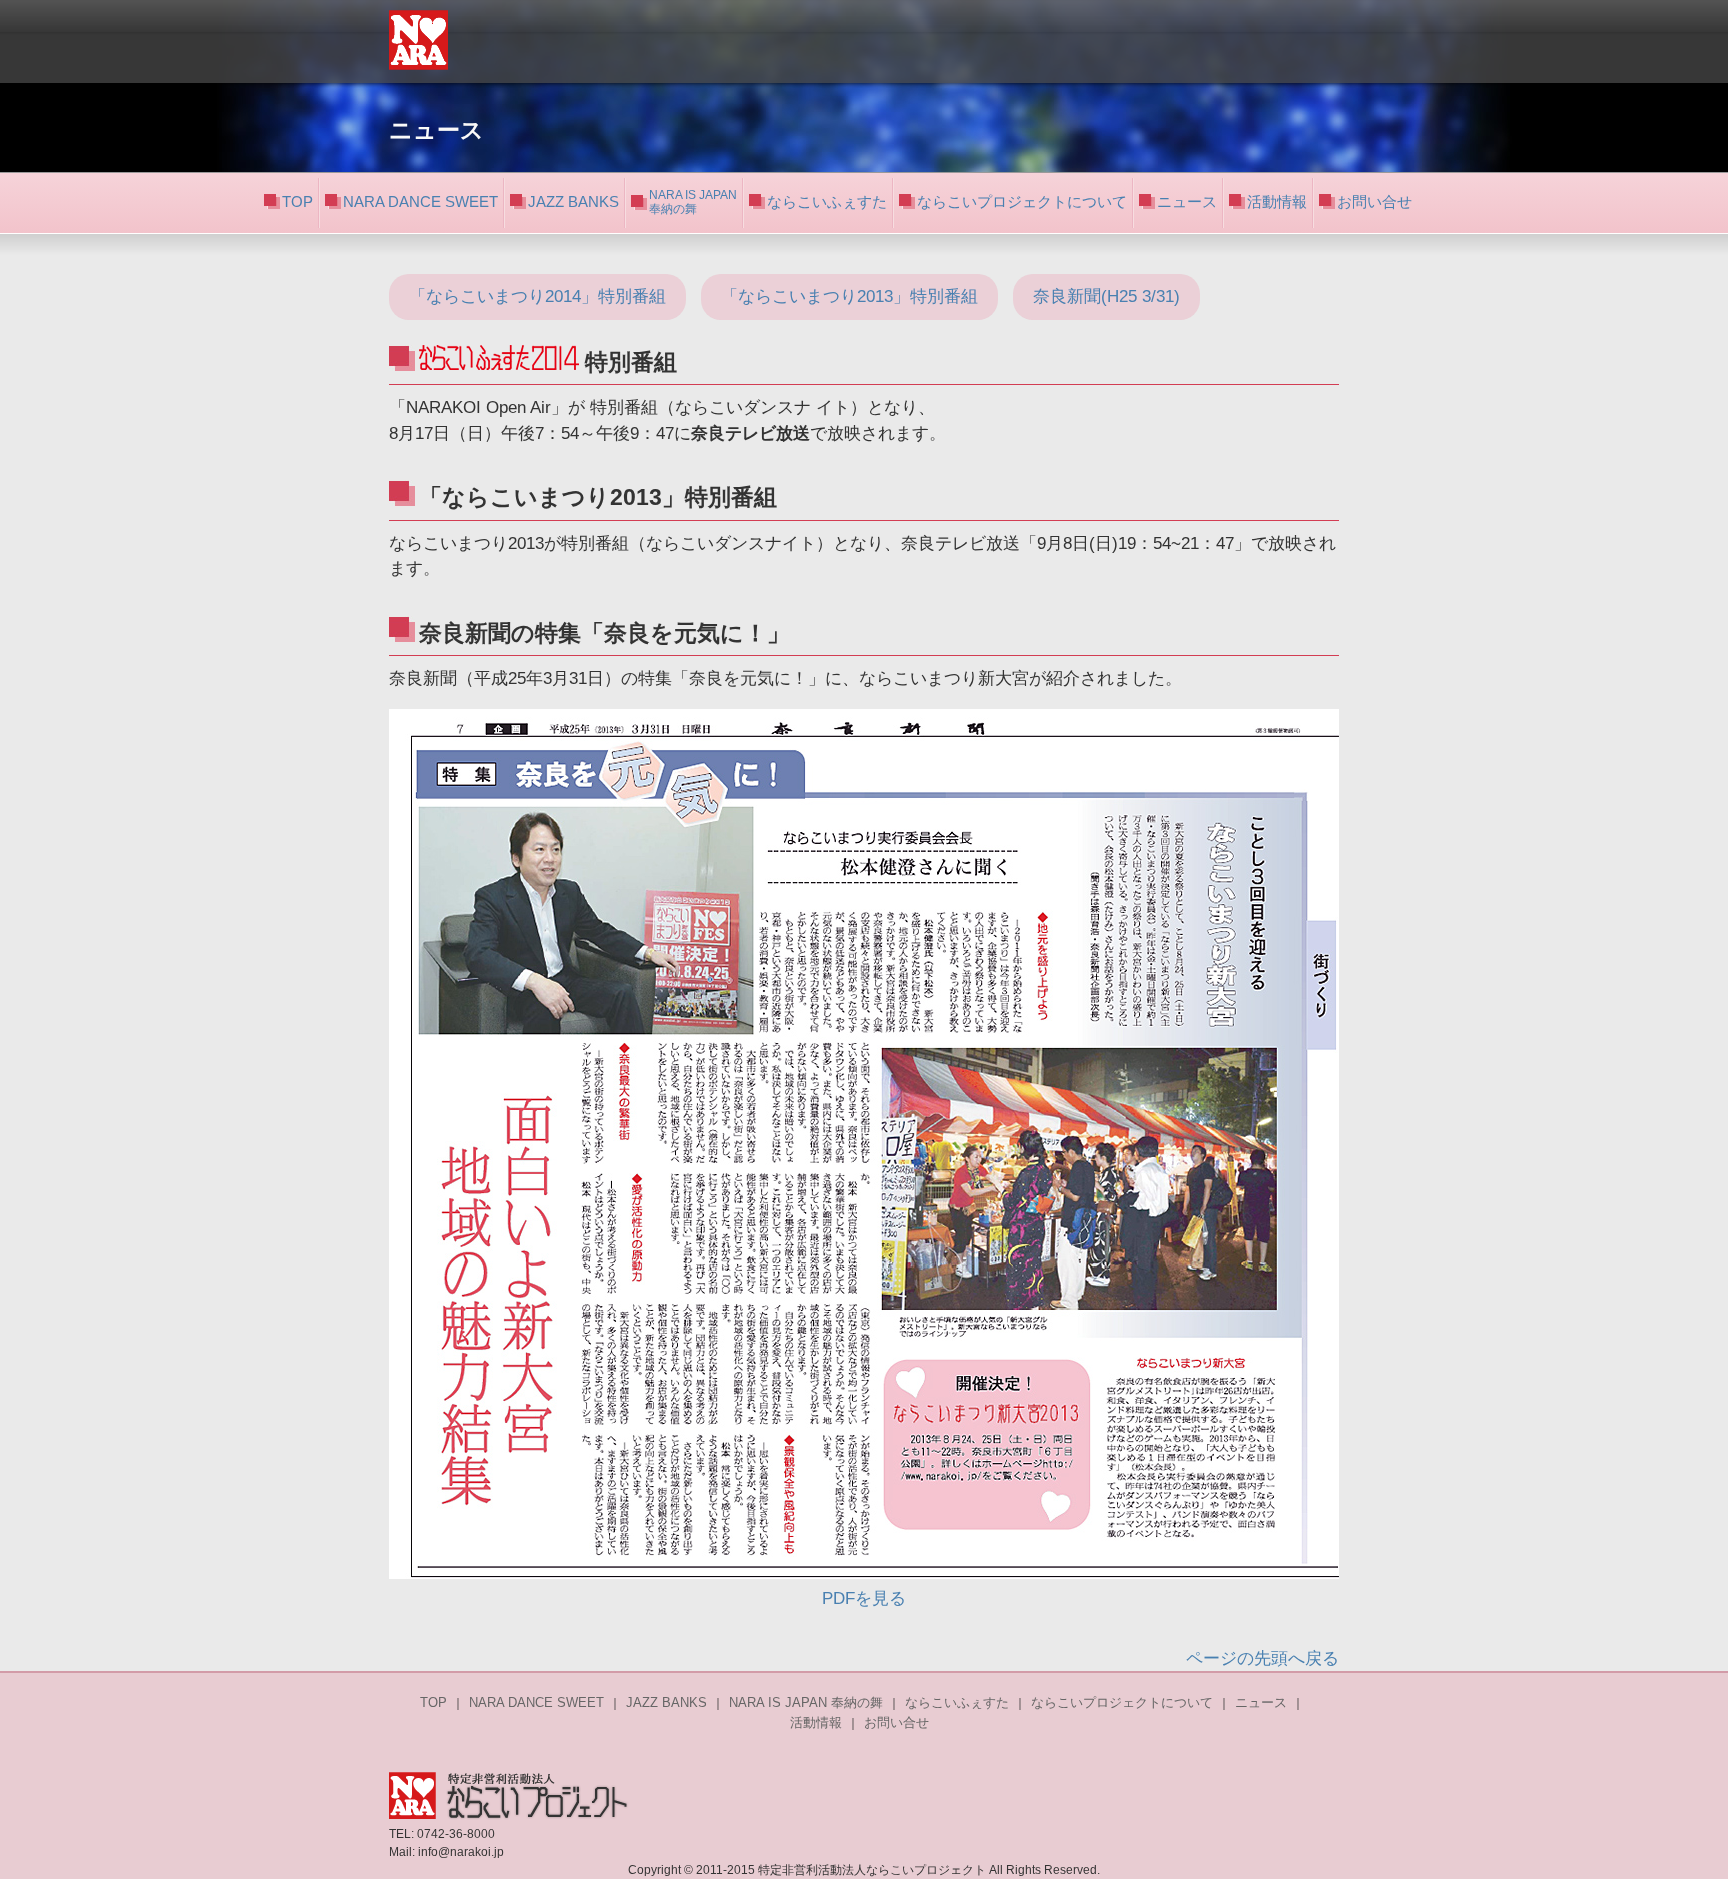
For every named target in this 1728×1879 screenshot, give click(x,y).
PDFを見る (864, 1598)
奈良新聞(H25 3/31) (1106, 296)
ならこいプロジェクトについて (1022, 201)
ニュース (1187, 201)
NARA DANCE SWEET (420, 201)
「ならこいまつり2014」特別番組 (537, 296)
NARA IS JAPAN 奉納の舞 (806, 1702)
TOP (297, 201)
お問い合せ (1374, 201)
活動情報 (1277, 201)
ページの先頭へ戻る (1262, 1658)
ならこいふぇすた (827, 201)
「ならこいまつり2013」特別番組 (849, 296)
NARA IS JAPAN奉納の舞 (693, 202)
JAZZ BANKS (573, 201)
